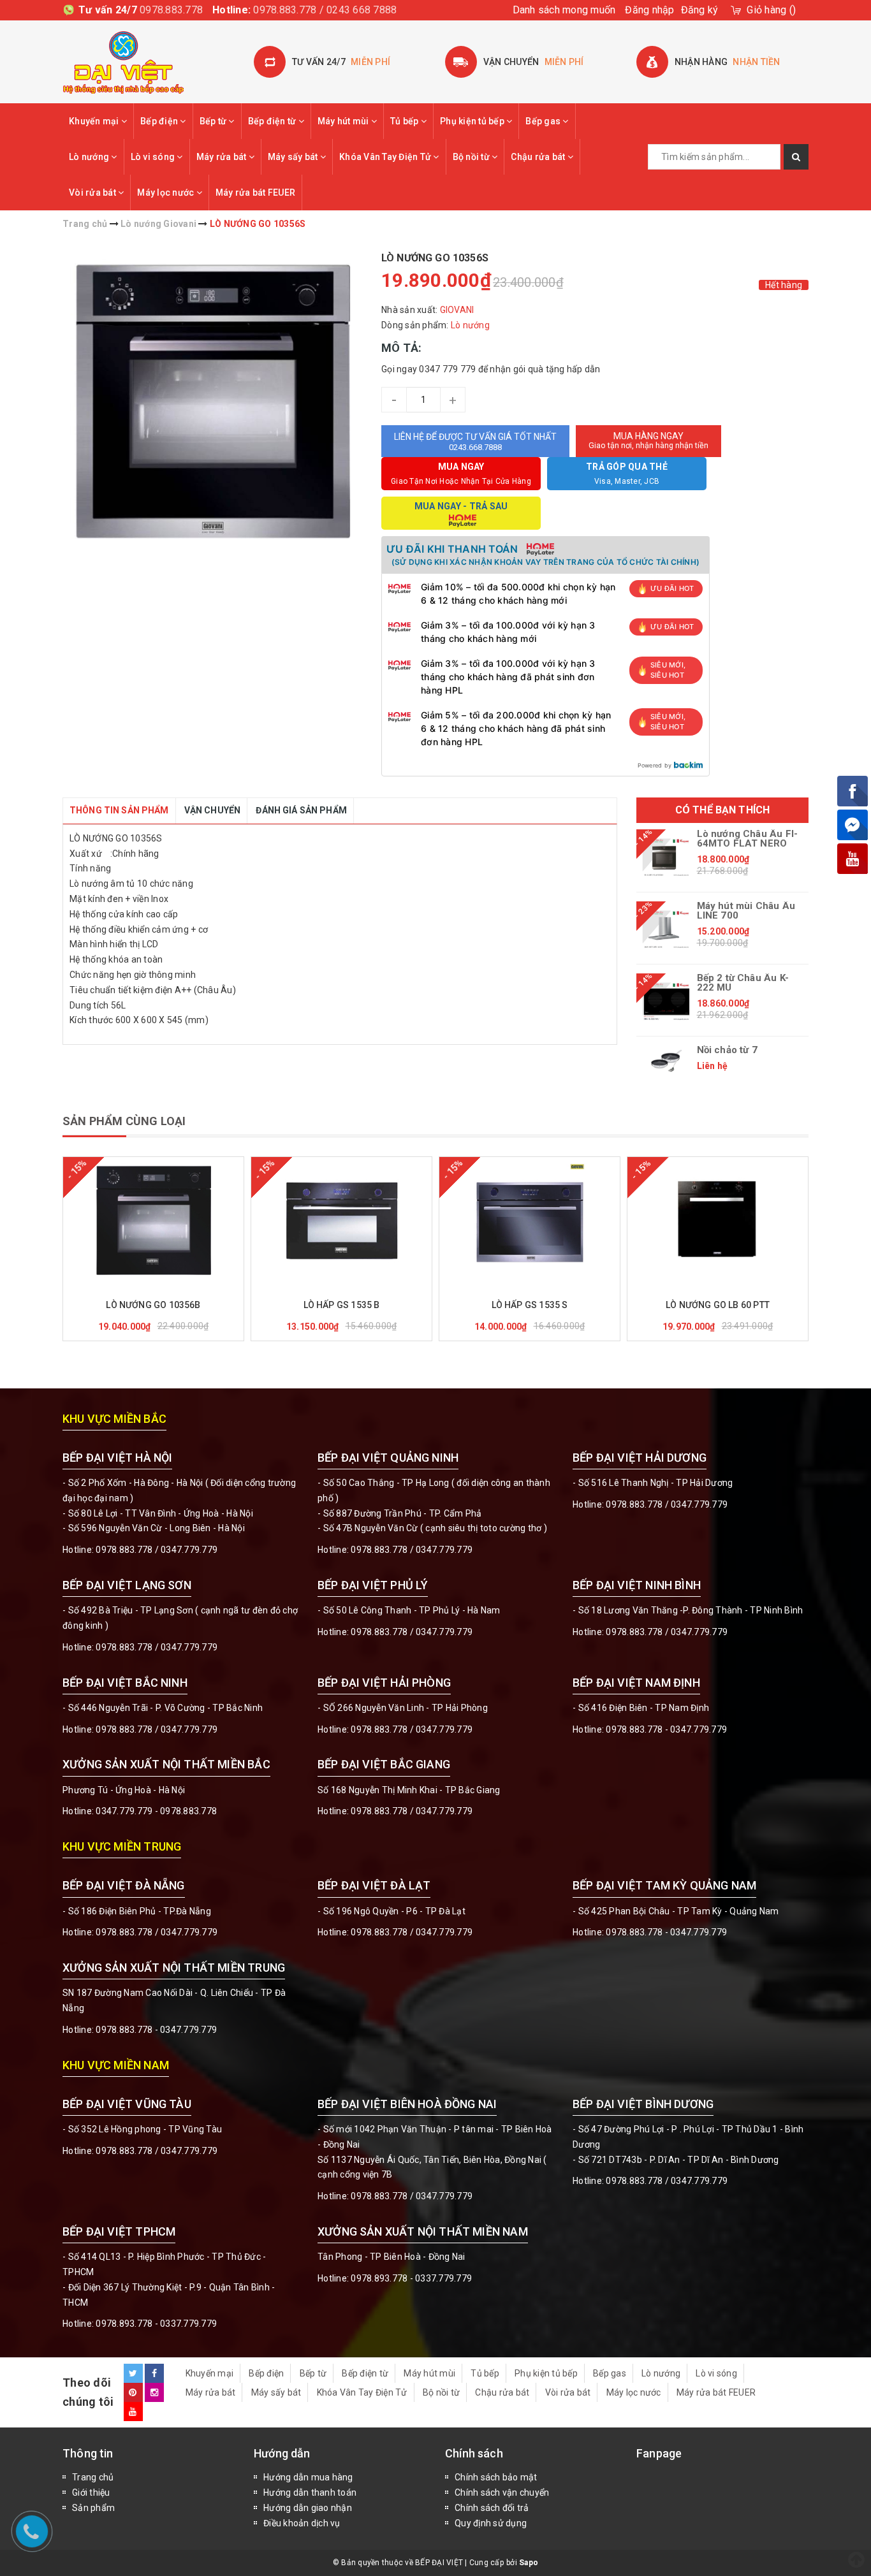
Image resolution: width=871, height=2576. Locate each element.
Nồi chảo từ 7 (727, 1050)
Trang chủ (93, 2477)
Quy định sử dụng (491, 2523)
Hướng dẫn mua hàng (308, 2477)
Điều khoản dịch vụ (302, 2523)
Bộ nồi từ (472, 157)
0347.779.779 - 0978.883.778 (156, 1811)
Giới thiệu (91, 2492)
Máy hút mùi (344, 121)
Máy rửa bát (223, 157)
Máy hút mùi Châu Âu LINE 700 (746, 911)
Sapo (529, 2563)
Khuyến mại (95, 121)
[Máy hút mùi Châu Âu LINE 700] (667, 929)
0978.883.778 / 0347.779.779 (157, 2151)
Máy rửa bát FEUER (255, 193)
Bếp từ (214, 121)
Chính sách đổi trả (492, 2508)
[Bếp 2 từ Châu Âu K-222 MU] (667, 1001)
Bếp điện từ (273, 121)
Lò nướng (90, 157)
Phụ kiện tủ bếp (473, 121)
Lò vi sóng (154, 157)
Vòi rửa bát (93, 193)
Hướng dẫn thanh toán (310, 2492)
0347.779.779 (189, 1550)
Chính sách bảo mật (496, 2477)
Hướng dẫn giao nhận (308, 2508)
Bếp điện (160, 121)
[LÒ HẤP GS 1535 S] (530, 1221)
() (771, 10)
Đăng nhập (649, 10)
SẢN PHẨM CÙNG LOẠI (124, 1121)
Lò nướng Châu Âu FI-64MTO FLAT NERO (748, 839)
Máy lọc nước (166, 193)
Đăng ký (700, 10)
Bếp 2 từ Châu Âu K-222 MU (743, 983)
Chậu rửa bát (539, 157)
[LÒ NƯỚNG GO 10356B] (153, 1221)
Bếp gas (544, 121)
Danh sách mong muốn (564, 10)
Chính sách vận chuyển (502, 2492)
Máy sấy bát (294, 157)
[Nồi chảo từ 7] (667, 1061)
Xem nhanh (184, 1287)
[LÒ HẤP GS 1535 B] (341, 1221)
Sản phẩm (93, 2508)
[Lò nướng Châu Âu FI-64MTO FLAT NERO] (667, 857)
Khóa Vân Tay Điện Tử (386, 157)
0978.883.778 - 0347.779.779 (666, 1729)
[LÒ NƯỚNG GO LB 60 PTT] (718, 1221)
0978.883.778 (171, 10)
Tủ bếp (406, 121)
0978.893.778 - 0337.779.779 (156, 2324)
